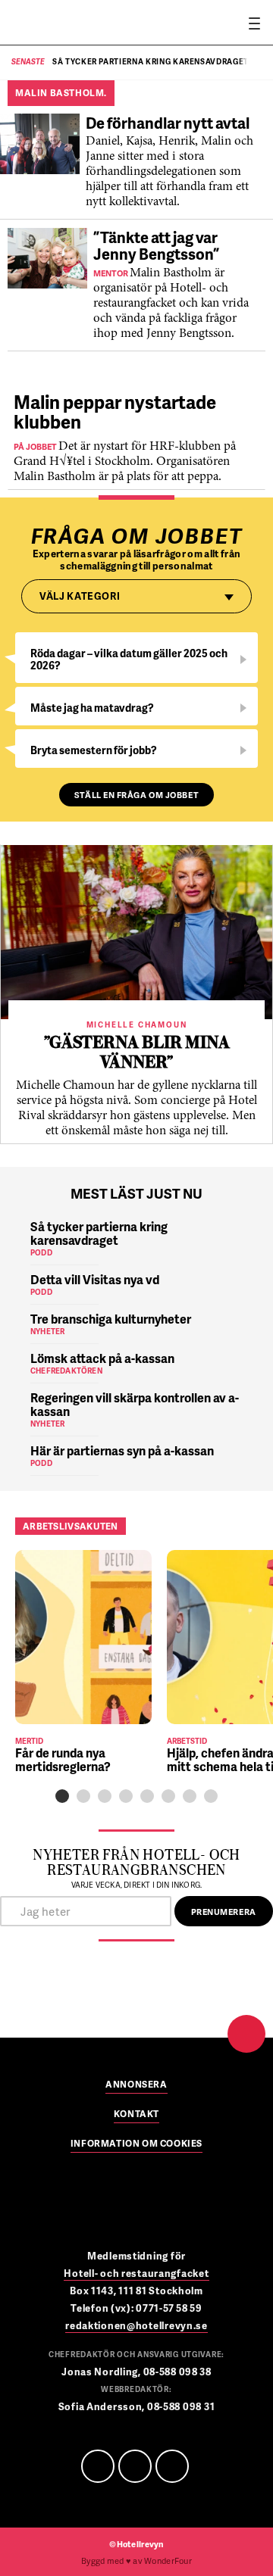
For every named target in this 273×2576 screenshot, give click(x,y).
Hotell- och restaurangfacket (136, 2273)
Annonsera (136, 2085)
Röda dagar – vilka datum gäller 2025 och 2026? (129, 659)
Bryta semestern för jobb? (94, 750)
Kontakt (136, 2115)
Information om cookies (136, 2144)
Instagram (172, 2466)
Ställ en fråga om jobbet (136, 795)
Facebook (98, 2466)
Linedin (135, 2466)
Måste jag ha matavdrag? (92, 708)
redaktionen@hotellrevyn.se (136, 2325)
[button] (62, 1796)
